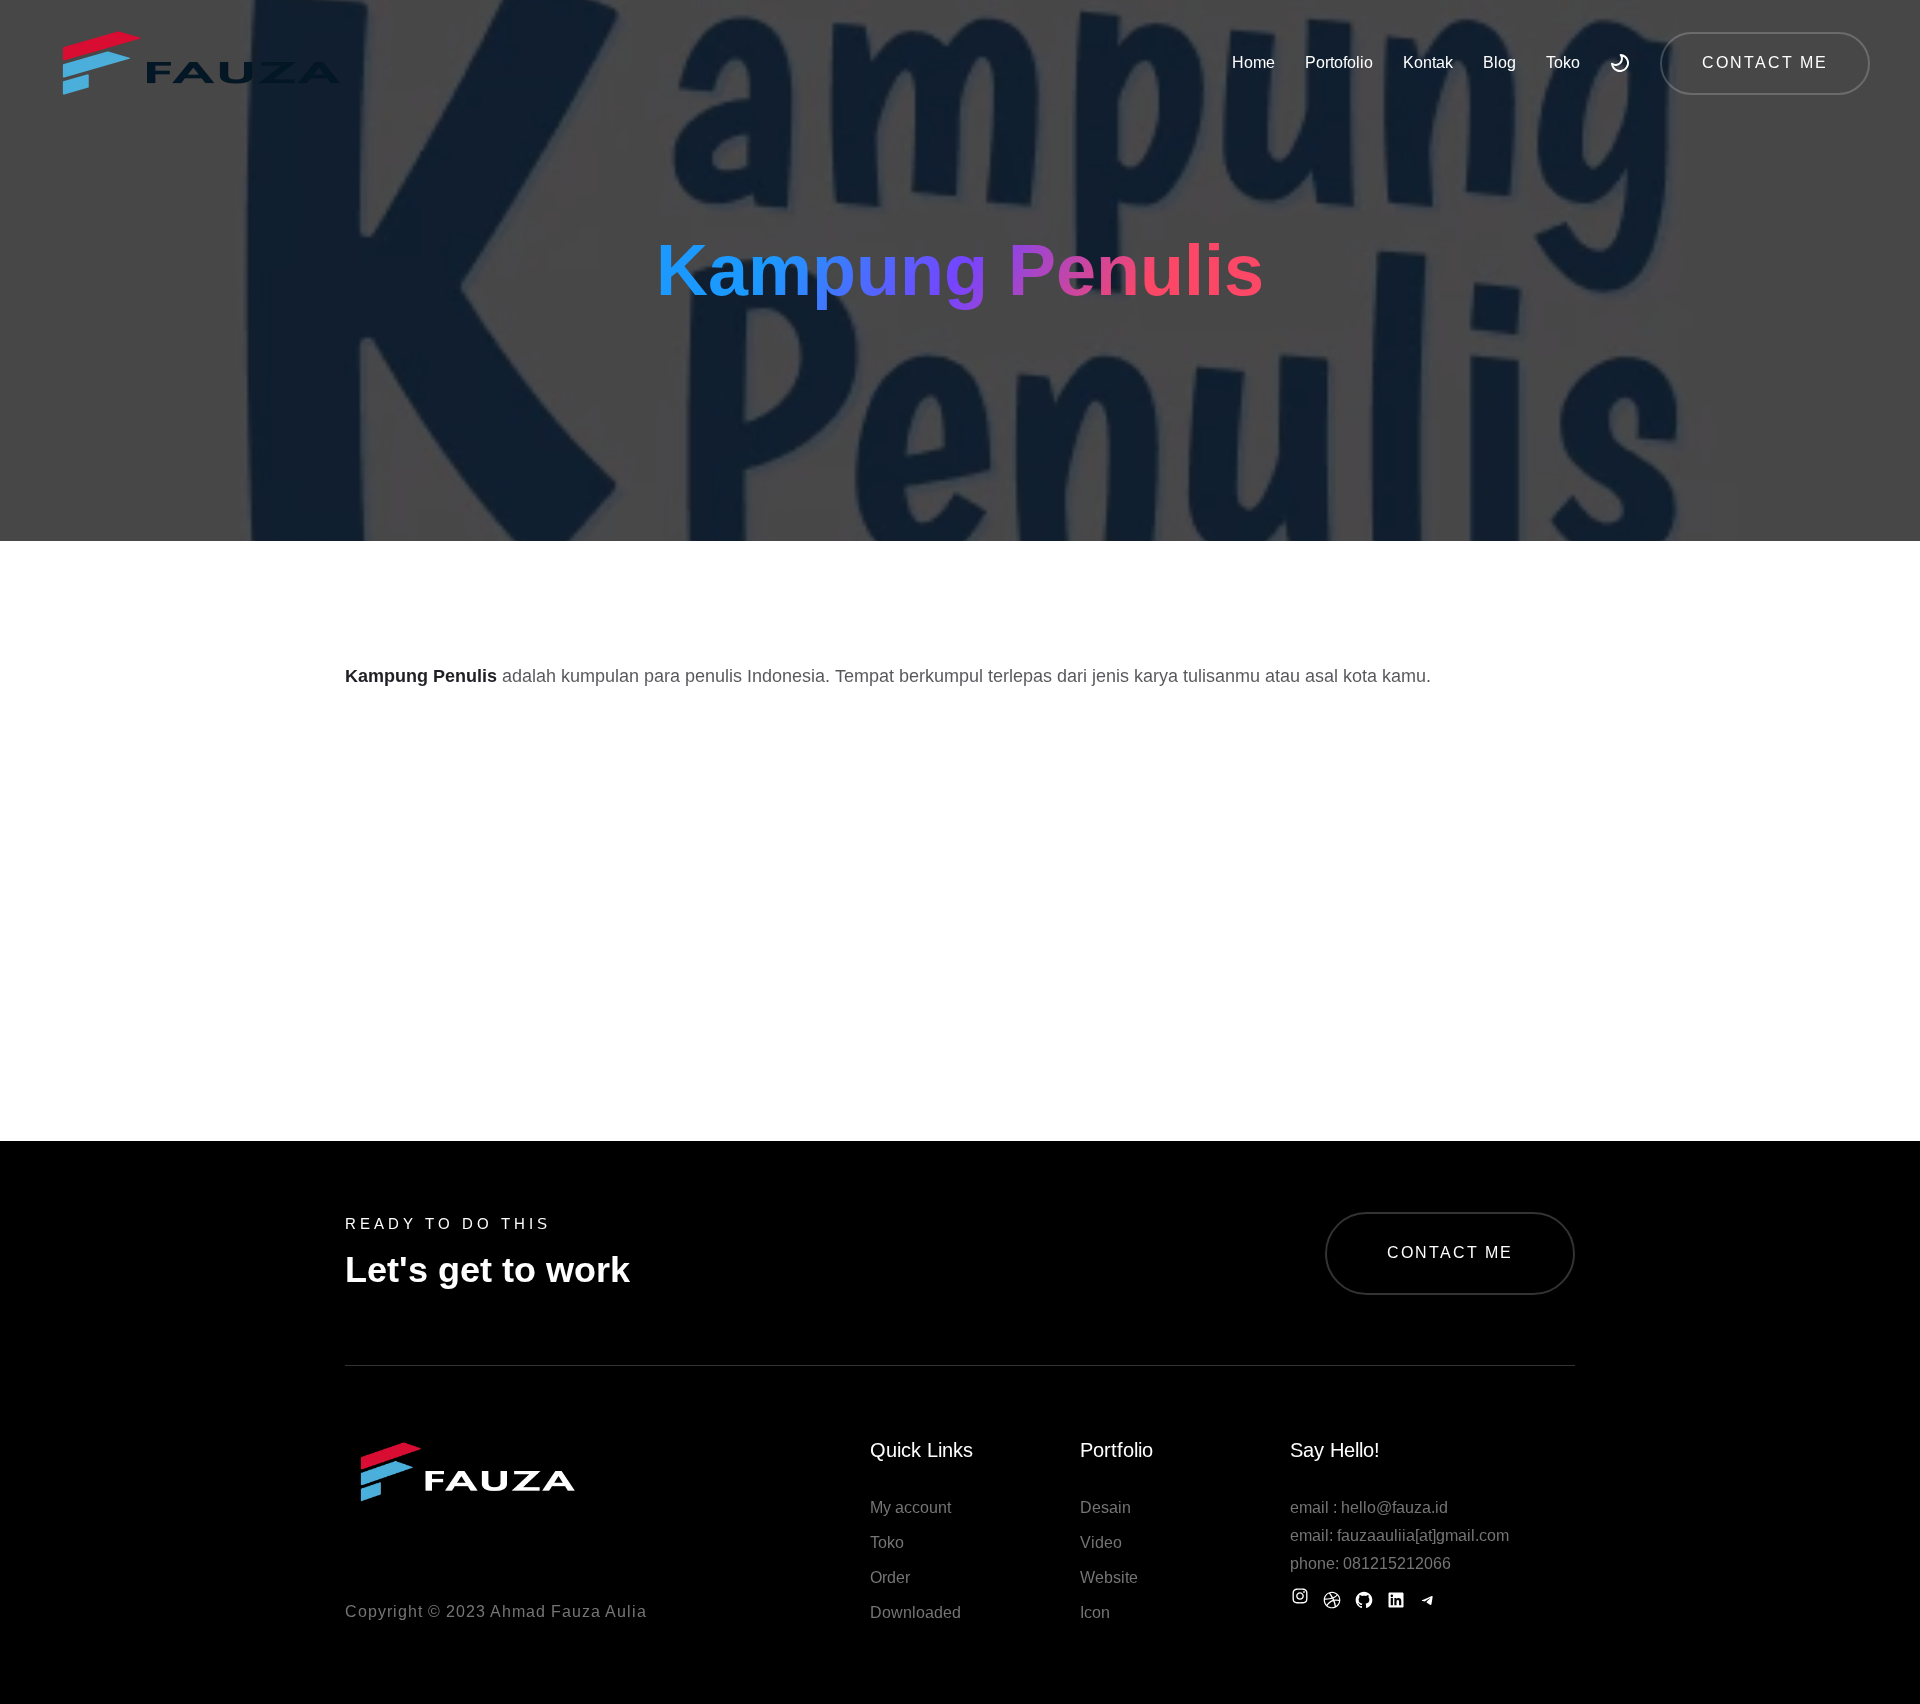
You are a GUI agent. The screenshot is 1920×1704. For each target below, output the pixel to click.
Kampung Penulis (421, 676)
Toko (1563, 62)
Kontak (1428, 62)
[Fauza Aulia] (200, 63)
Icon (1095, 1612)
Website (1109, 1577)
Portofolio (1339, 62)
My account (910, 1507)
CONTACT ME (1450, 1252)
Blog (1499, 62)
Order (890, 1577)
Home (1253, 62)
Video (1101, 1542)
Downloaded (915, 1612)
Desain (1105, 1507)
